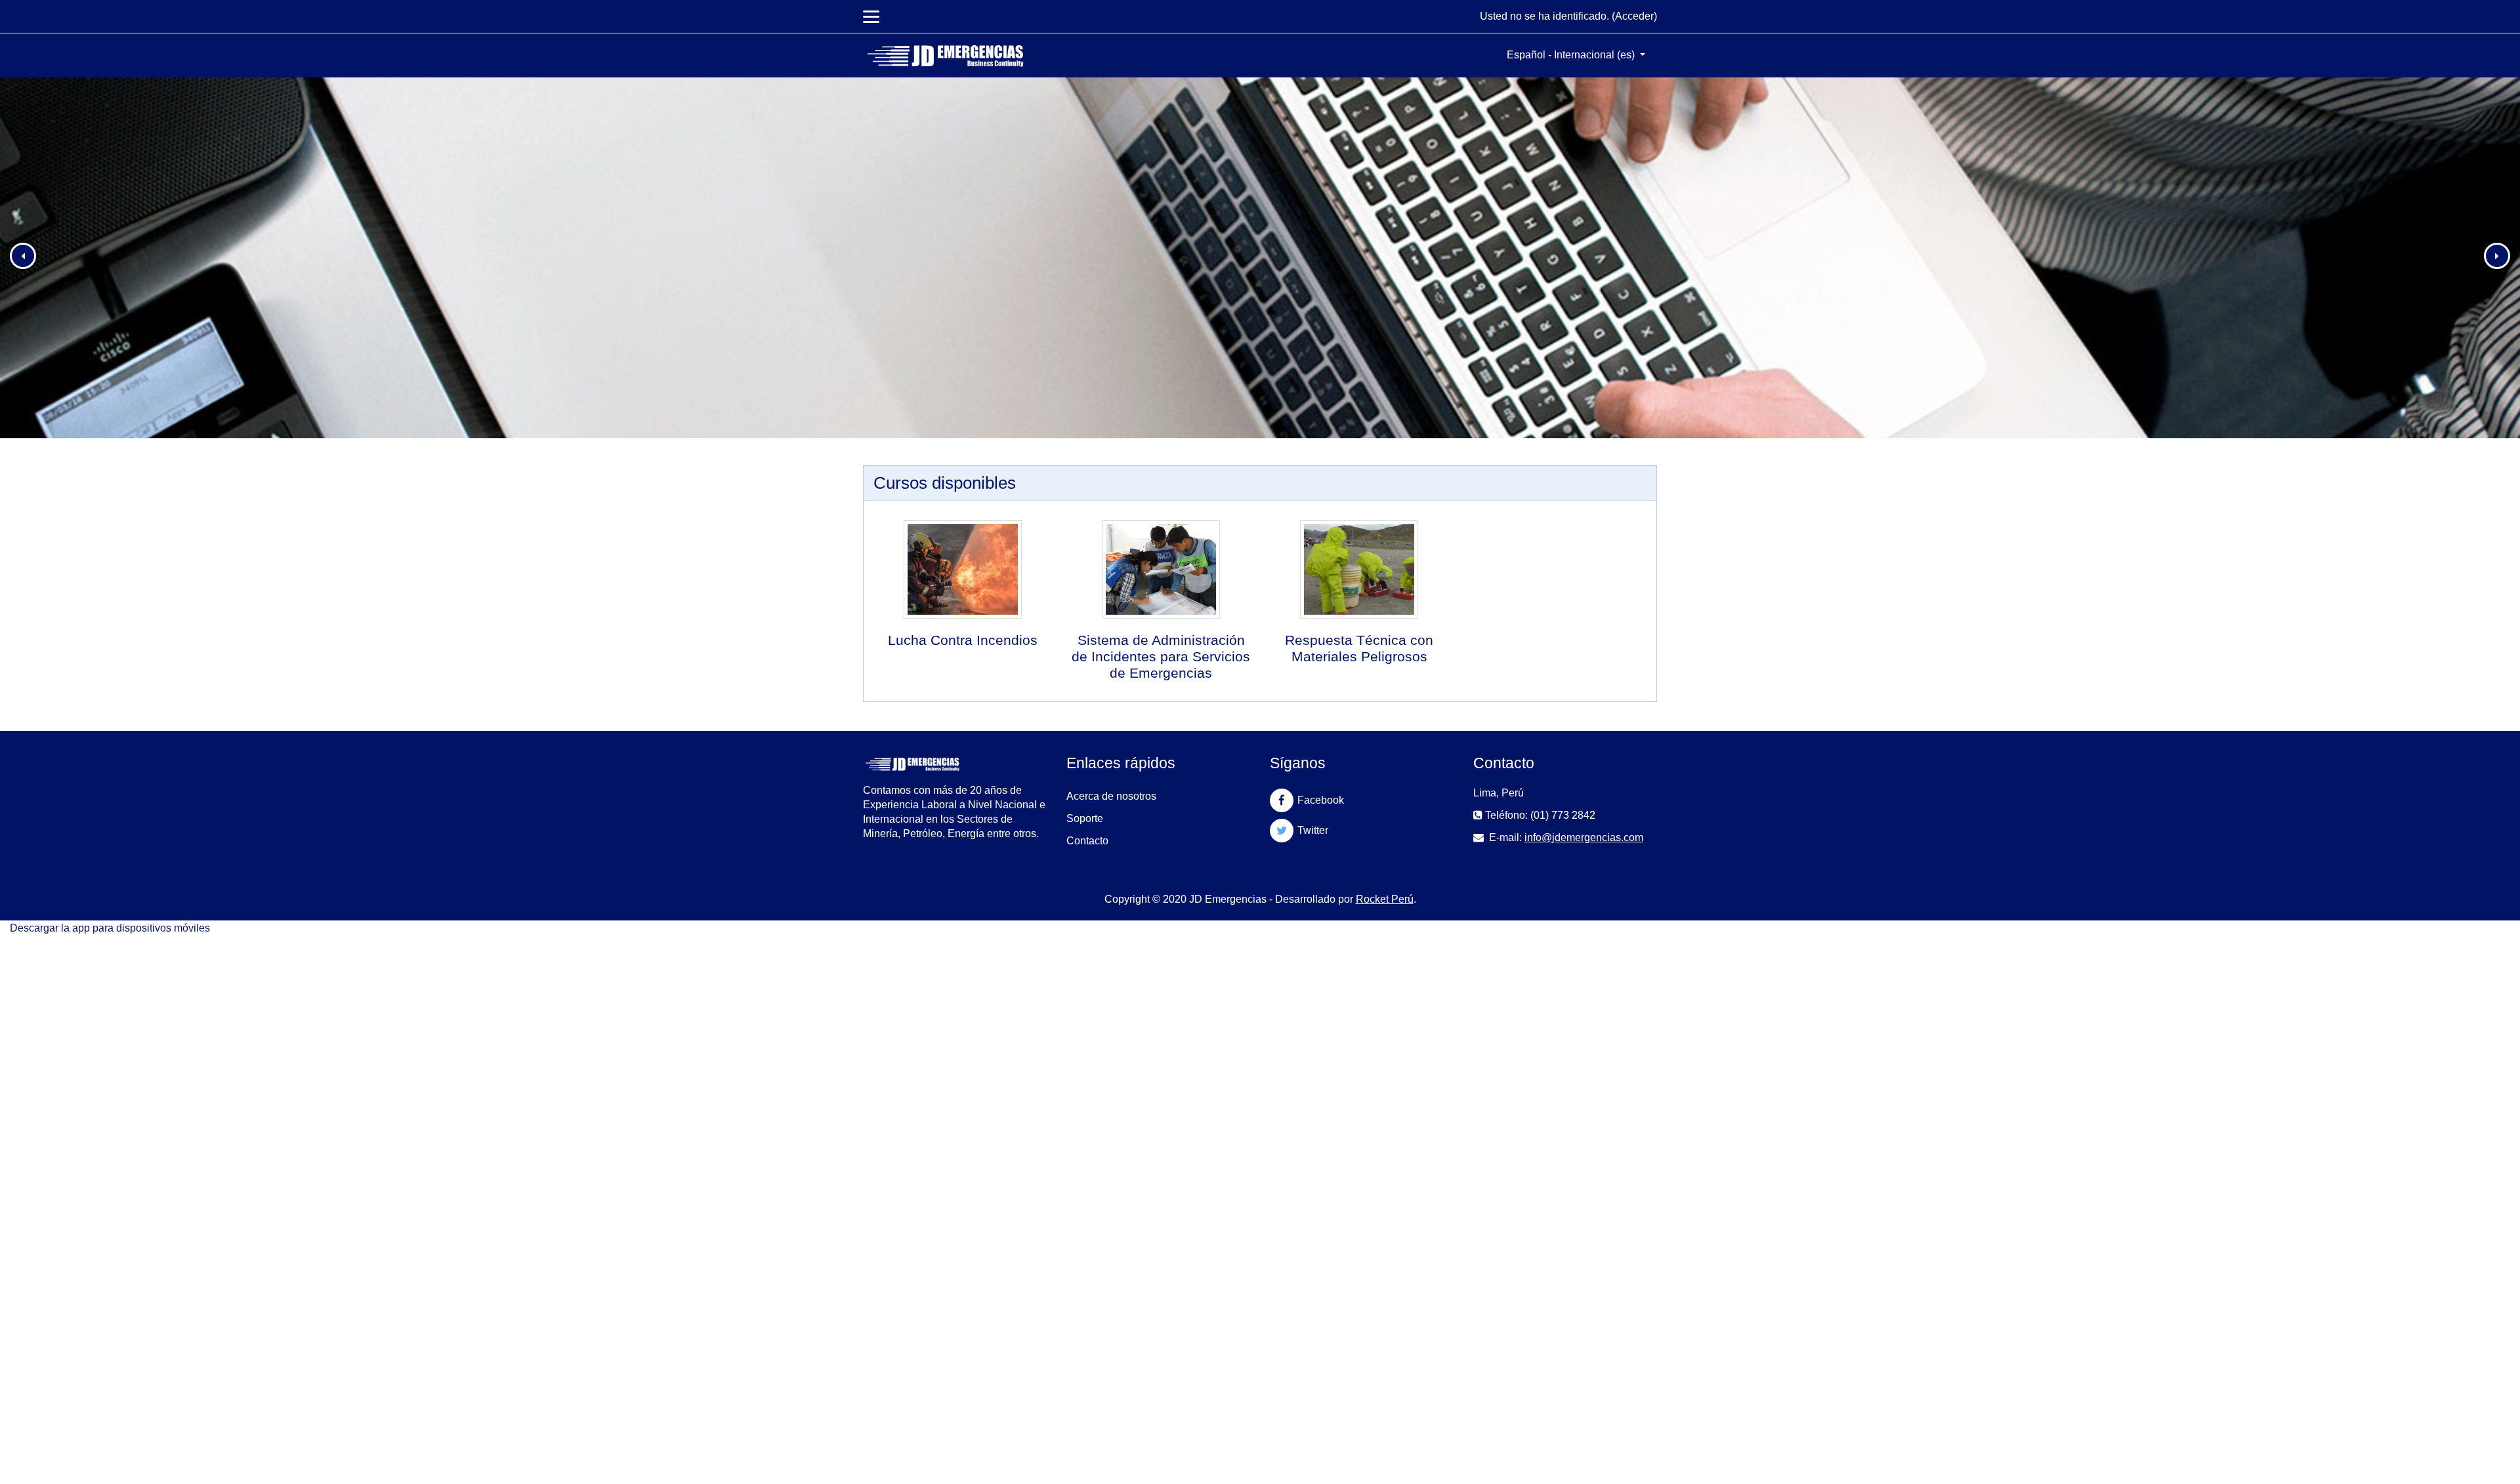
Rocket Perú (1385, 899)
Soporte (1085, 818)
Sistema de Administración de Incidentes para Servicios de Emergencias (1161, 656)
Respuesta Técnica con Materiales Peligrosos (1359, 648)
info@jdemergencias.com (1584, 837)
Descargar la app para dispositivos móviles (110, 928)
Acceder (1634, 16)
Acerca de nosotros (1111, 796)
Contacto (1087, 841)
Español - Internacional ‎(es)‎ (1572, 55)
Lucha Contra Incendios (963, 640)
